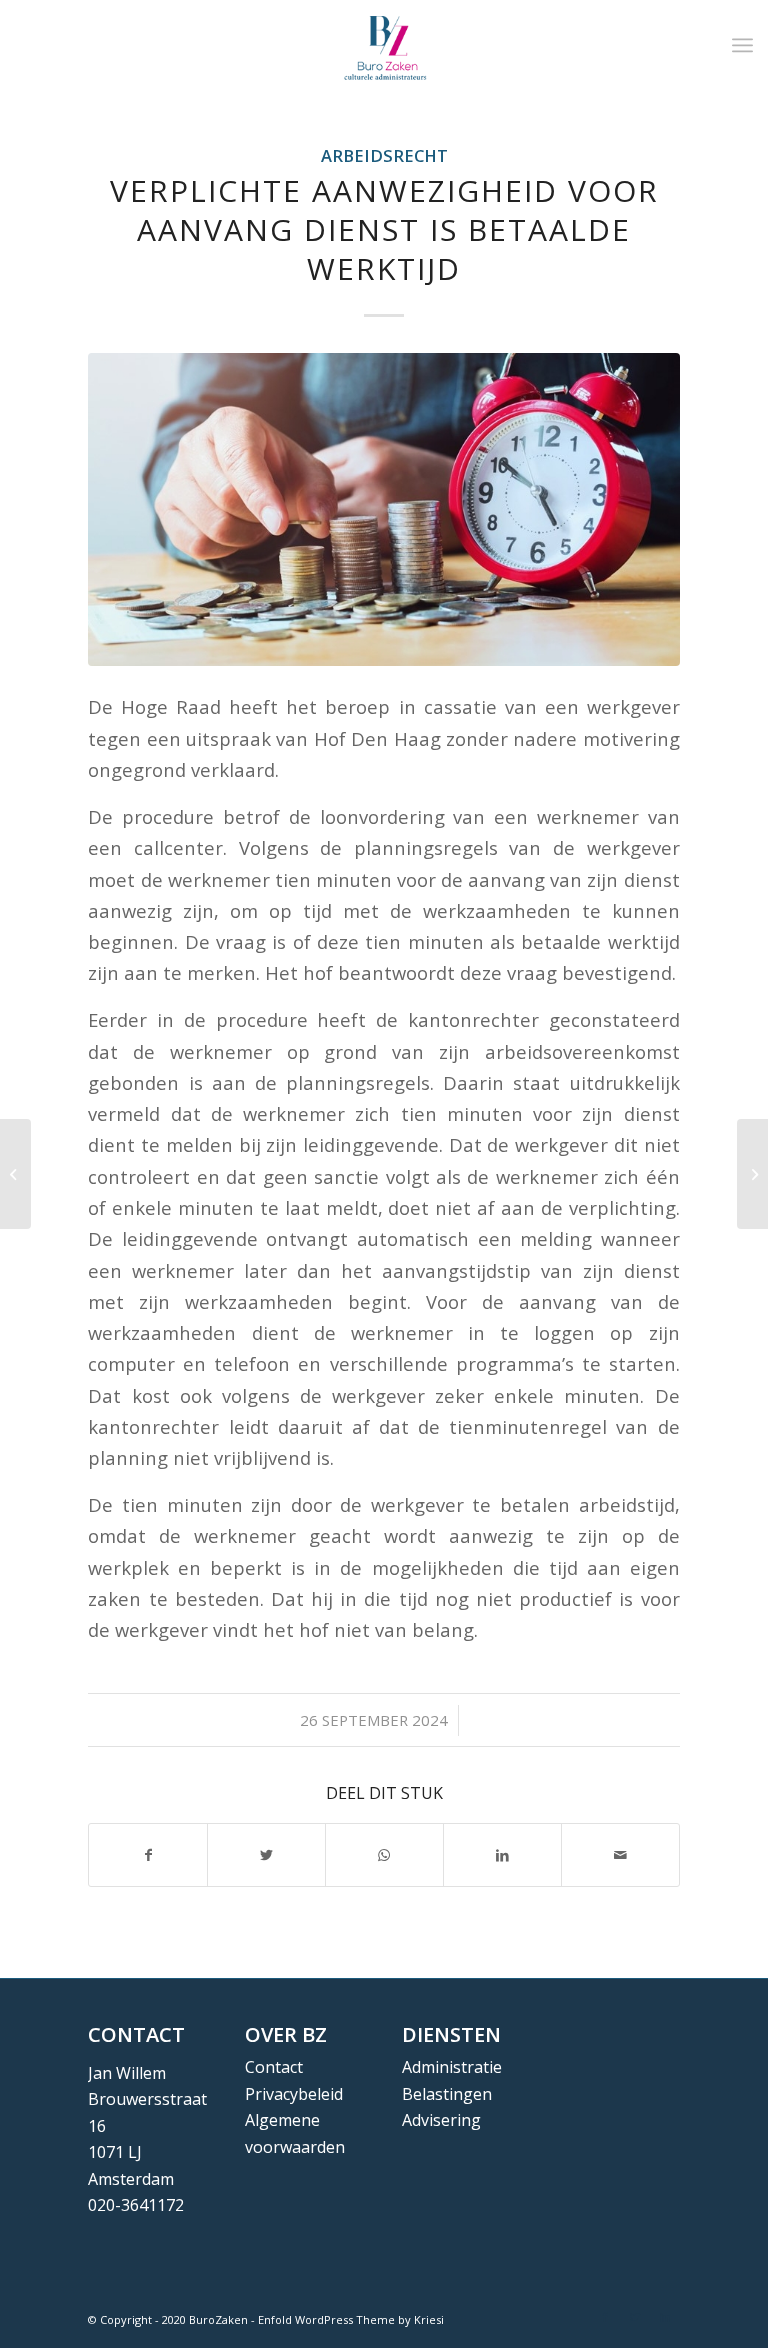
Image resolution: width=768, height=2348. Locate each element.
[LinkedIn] (665, 2317)
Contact (274, 2067)
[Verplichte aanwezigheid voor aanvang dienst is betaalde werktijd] (383, 509)
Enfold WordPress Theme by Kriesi (351, 2319)
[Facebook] (605, 2317)
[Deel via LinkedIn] (502, 1855)
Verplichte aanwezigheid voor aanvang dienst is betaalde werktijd (384, 229)
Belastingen (447, 2094)
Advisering (441, 2120)
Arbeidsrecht (384, 155)
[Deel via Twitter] (266, 1855)
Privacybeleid (294, 2094)
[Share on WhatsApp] (384, 1855)
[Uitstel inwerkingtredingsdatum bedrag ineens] (15, 1174)
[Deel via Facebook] (148, 1855)
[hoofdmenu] (742, 45)
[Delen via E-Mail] (620, 1855)
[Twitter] (635, 2317)
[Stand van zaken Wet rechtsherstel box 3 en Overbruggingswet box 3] (752, 1174)
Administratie (452, 2067)
